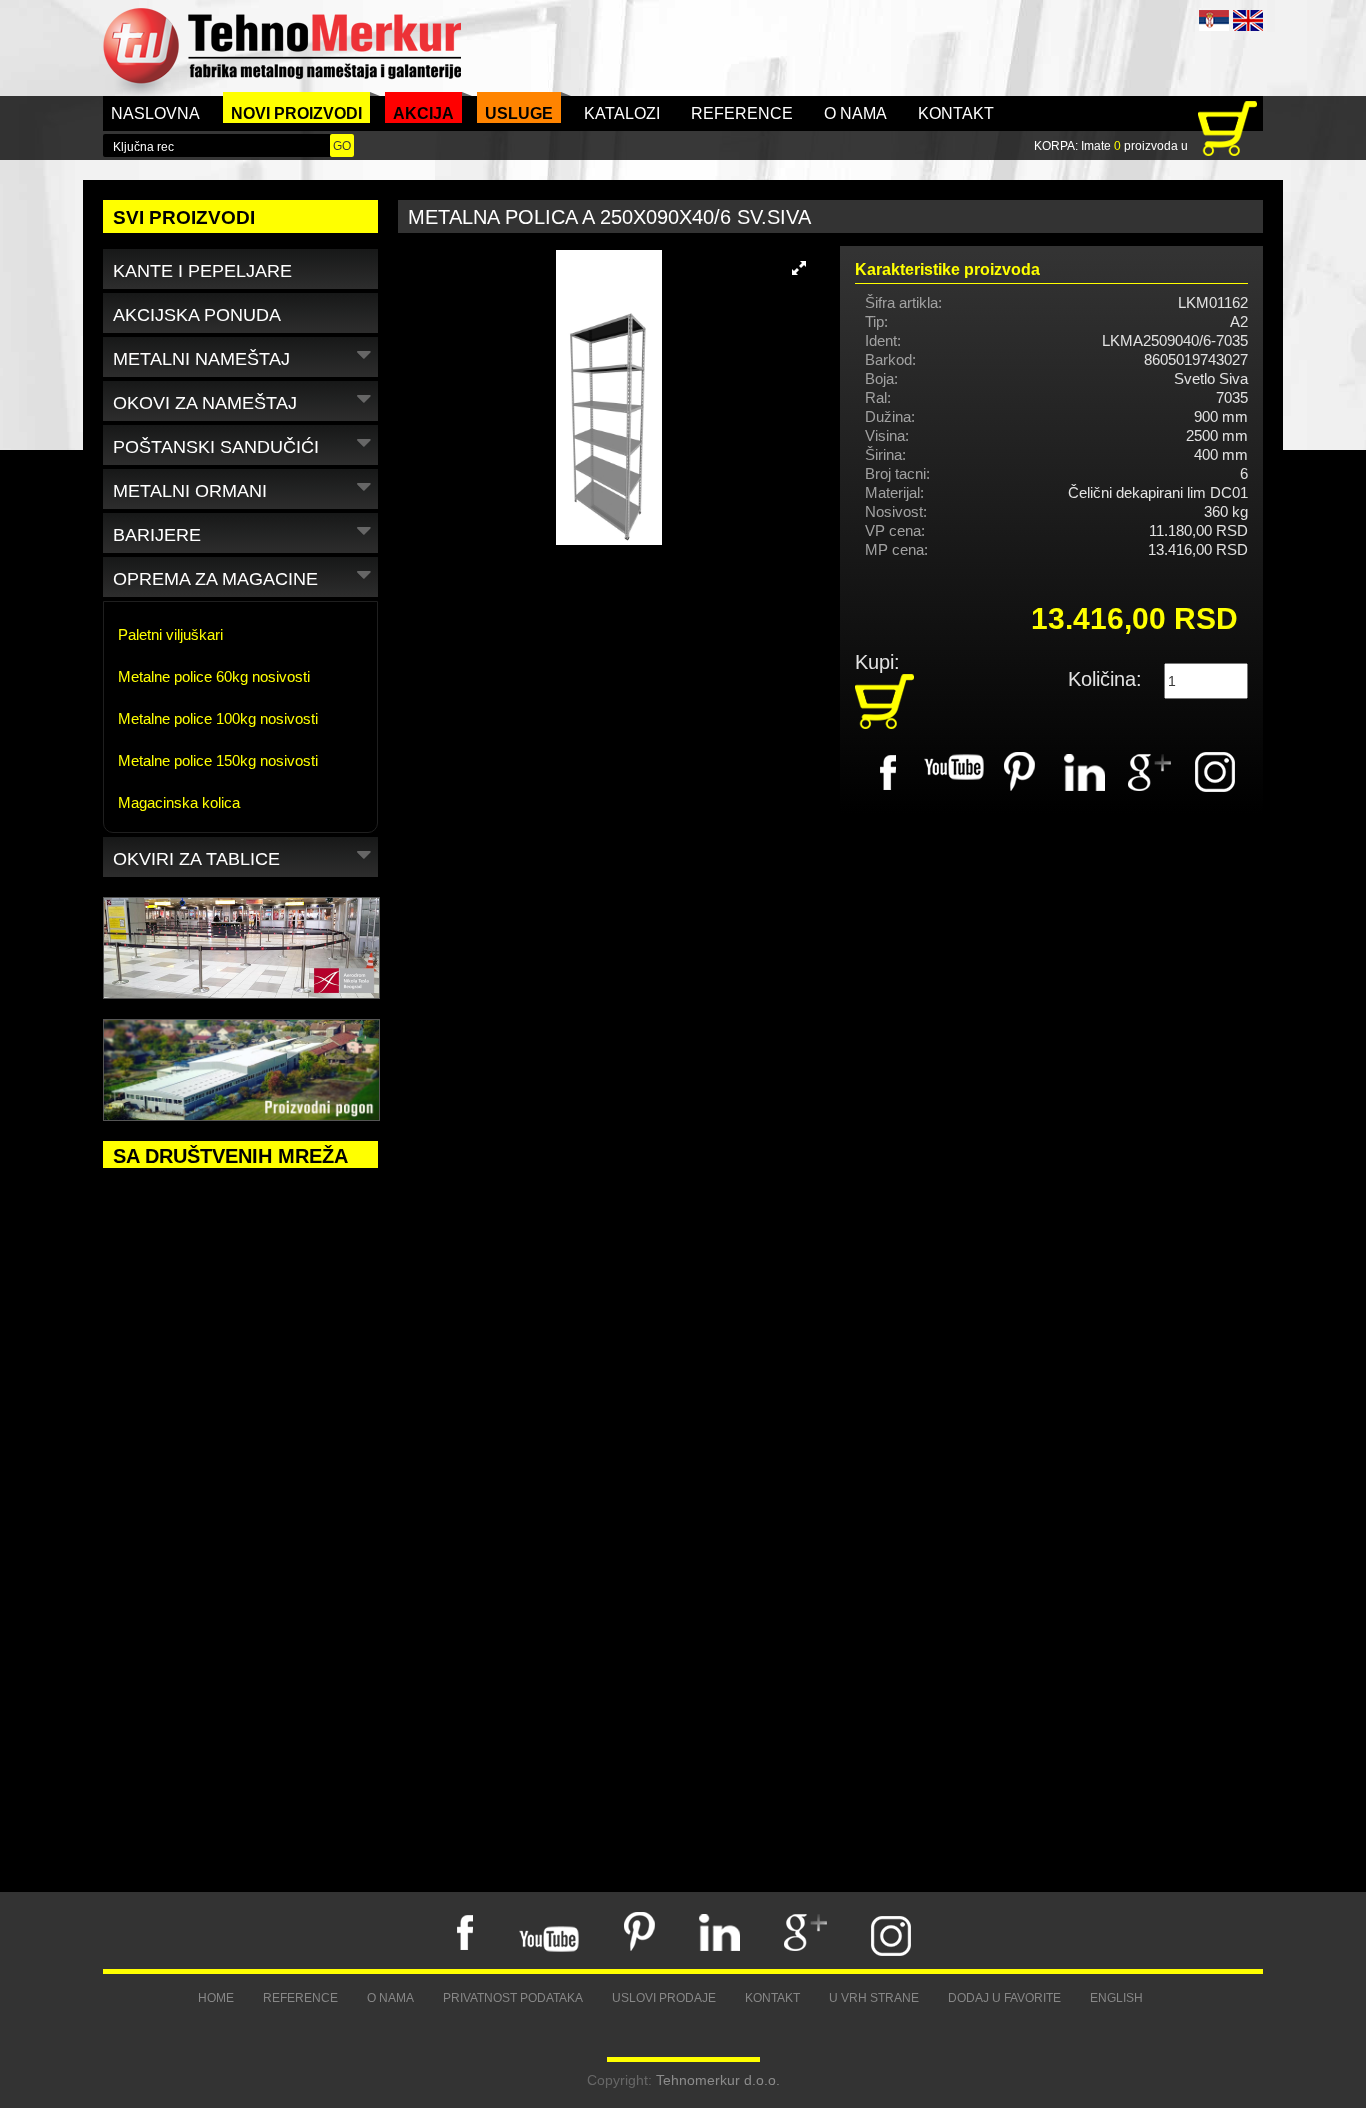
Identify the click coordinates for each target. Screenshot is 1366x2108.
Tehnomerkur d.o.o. (718, 2080)
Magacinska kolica (179, 802)
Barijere (157, 535)
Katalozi (622, 113)
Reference (742, 113)
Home (216, 1998)
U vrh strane (874, 1998)
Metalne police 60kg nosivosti (214, 676)
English (1116, 1998)
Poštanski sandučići (216, 447)
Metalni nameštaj (201, 359)
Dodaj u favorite (1004, 1998)
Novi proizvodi (296, 113)
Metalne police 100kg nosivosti (218, 718)
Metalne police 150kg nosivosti (218, 760)
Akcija (423, 113)
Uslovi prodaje (664, 1998)
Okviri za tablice (196, 859)
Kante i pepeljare (202, 271)
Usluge (519, 113)
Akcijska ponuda (197, 315)
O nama (855, 113)
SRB (1214, 20)
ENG (1248, 20)
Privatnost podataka (513, 1998)
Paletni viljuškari (170, 634)
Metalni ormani (190, 491)
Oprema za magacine (215, 579)
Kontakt (956, 113)
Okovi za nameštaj (205, 403)
